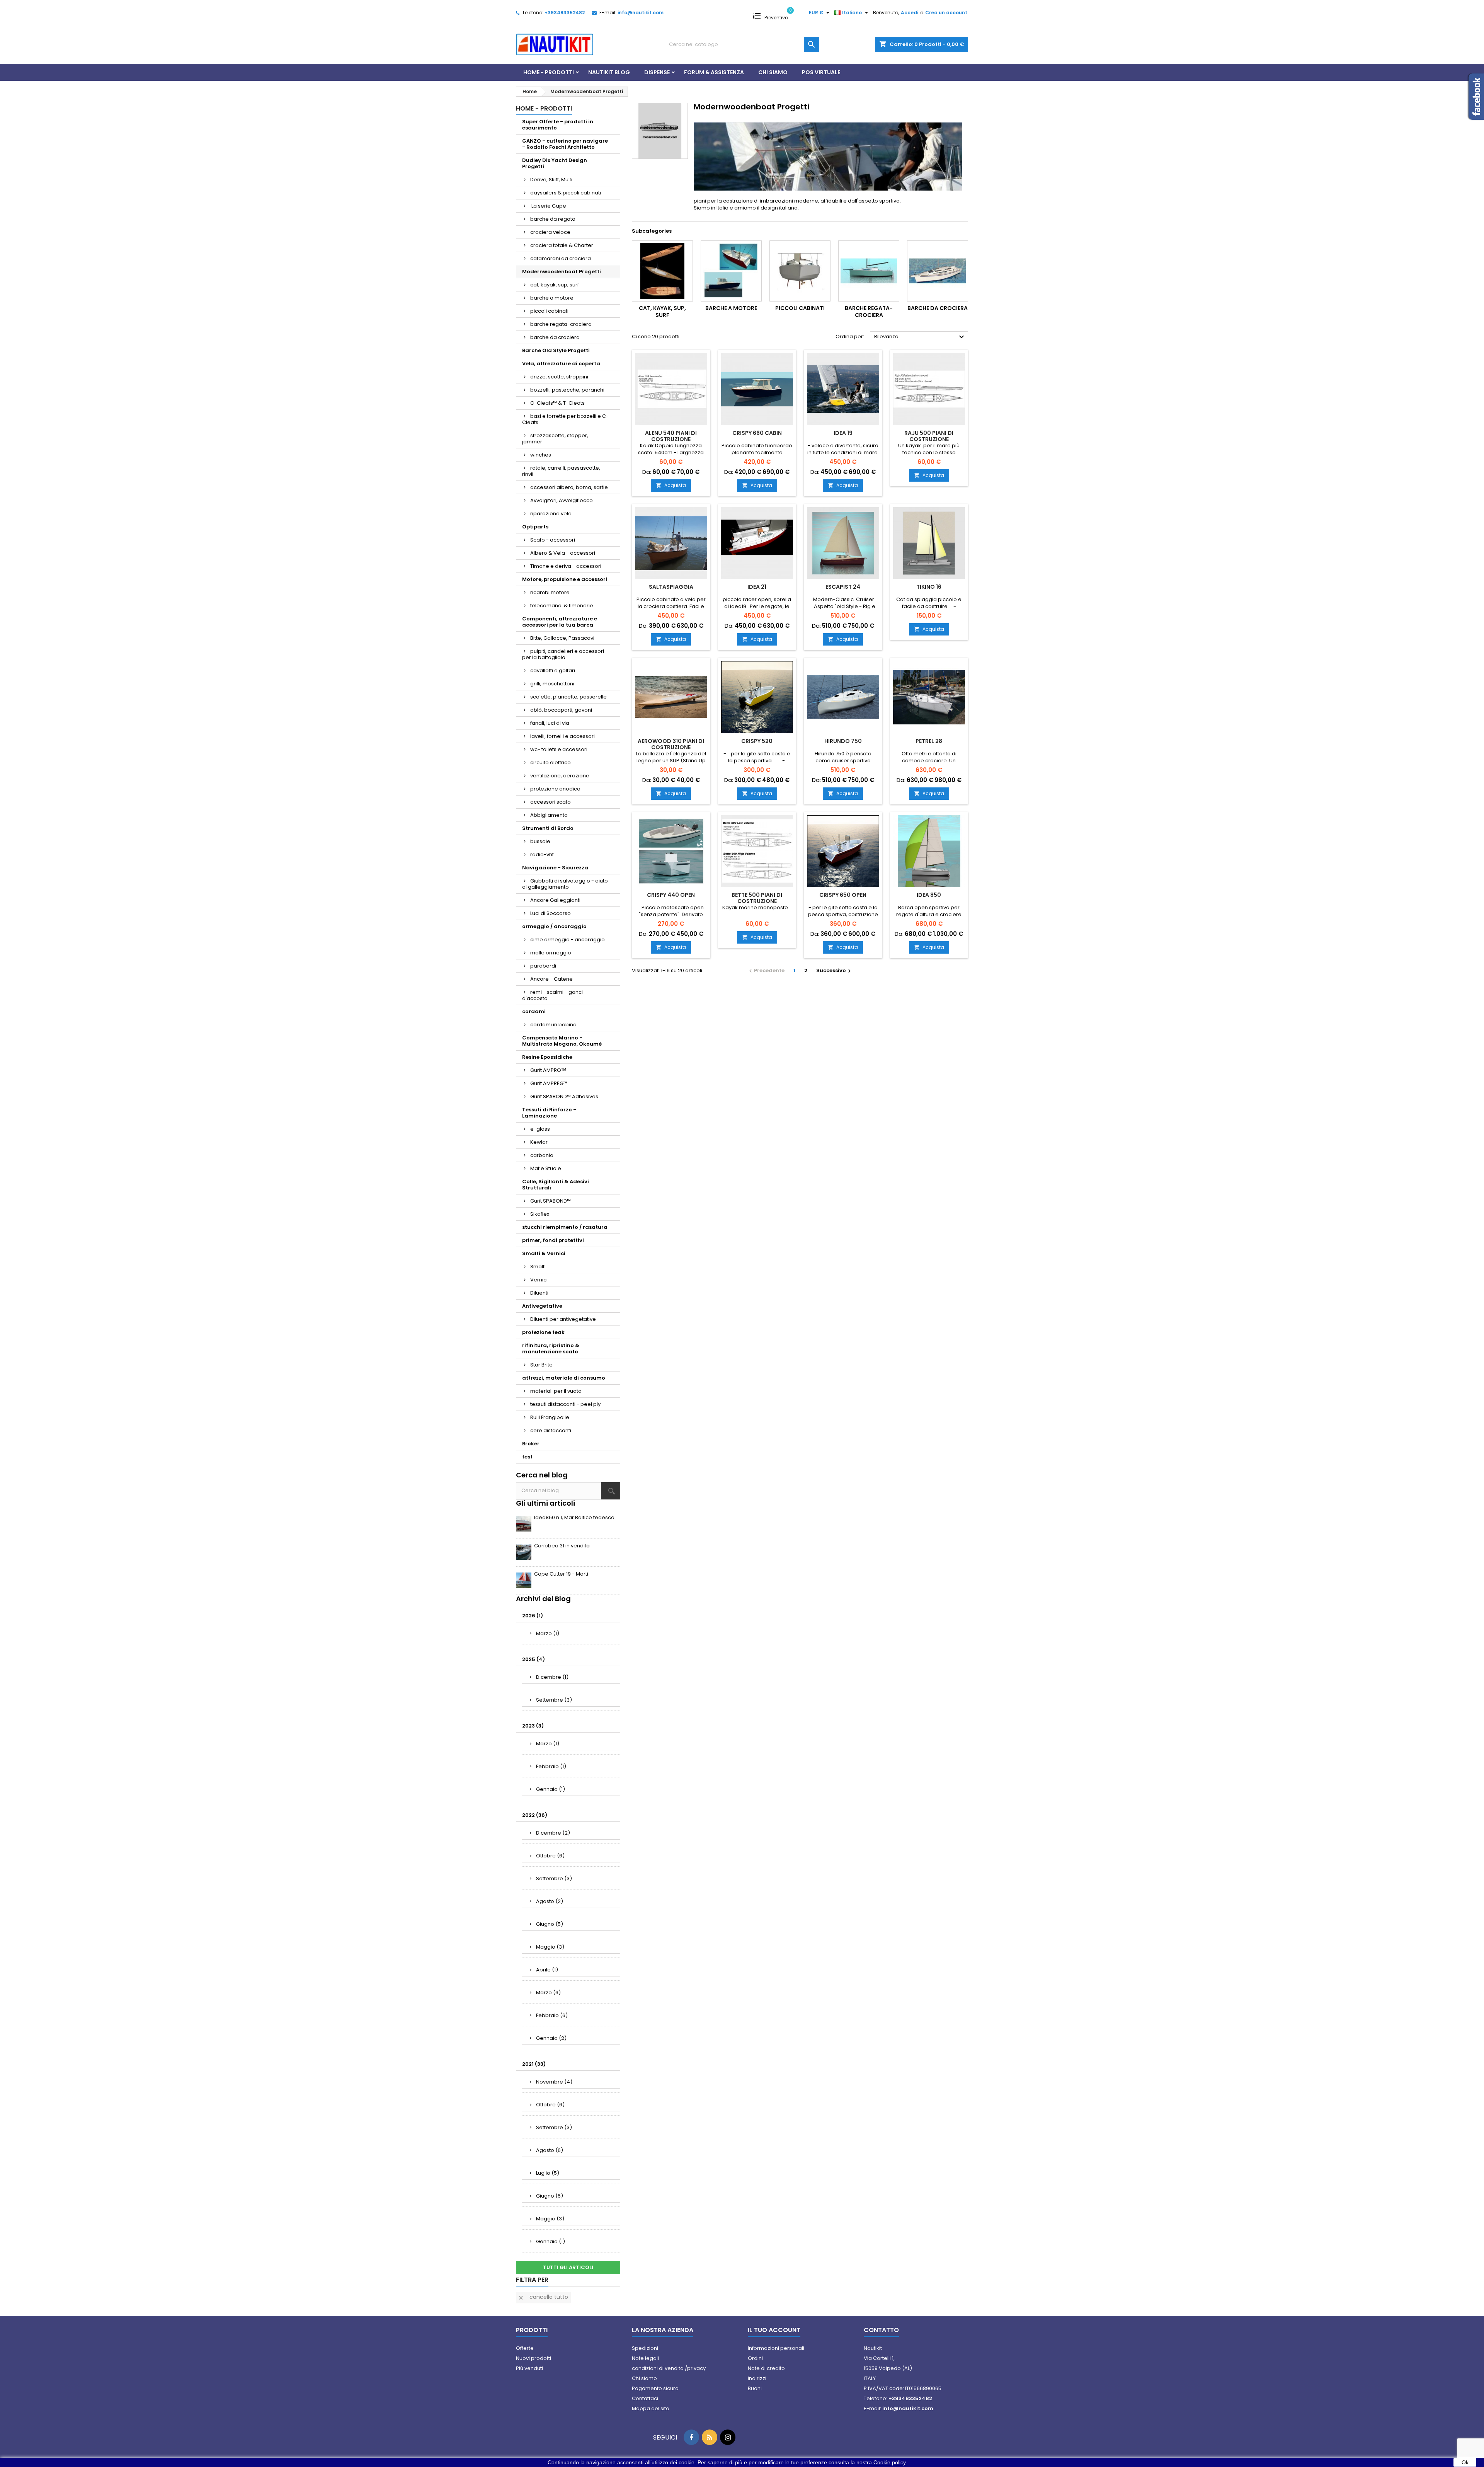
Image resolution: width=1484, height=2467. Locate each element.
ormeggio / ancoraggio (554, 926)
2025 (534, 1659)
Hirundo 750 (843, 741)
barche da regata (553, 219)
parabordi (543, 966)
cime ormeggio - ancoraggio (568, 940)
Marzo (548, 1633)
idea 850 (929, 895)
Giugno (550, 1924)
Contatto (881, 2330)
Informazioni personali (776, 2348)
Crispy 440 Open (671, 895)
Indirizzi (757, 2378)
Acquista (671, 485)
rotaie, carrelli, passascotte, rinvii (561, 471)
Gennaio (551, 1789)
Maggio (550, 1947)
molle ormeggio (551, 953)
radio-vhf (542, 854)
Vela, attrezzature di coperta (561, 364)
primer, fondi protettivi (553, 1240)
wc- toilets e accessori (559, 749)
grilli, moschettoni (552, 684)
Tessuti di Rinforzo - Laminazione (549, 1113)
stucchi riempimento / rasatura (565, 1227)
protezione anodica (555, 789)
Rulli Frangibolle (550, 1417)
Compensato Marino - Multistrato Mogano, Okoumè (562, 1041)
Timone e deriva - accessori (566, 566)
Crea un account (946, 13)
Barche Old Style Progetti (556, 350)
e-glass (540, 1129)
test (527, 1457)
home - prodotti (549, 72)
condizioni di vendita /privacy (669, 2368)
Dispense (657, 72)
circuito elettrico (551, 762)
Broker (531, 1444)
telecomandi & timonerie (562, 606)
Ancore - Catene (551, 979)
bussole (540, 841)
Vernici (539, 1280)
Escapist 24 (843, 587)
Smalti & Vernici (544, 1253)
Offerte (525, 2348)
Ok (1465, 2462)
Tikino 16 (929, 587)
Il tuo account (774, 2330)
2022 (535, 1815)
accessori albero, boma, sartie (569, 487)
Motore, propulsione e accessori (565, 579)
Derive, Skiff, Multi (551, 180)
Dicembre (552, 1677)
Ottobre (550, 1856)
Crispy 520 (757, 741)
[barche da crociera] (938, 271)
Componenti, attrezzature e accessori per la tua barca (560, 622)
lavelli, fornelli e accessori (562, 736)
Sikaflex (540, 1214)
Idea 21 (757, 587)
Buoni (755, 2388)
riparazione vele (551, 514)
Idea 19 (843, 433)
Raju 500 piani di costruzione (929, 436)
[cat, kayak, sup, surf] (662, 271)
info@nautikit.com (641, 13)
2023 (533, 1726)
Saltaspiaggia (671, 587)
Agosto (550, 1901)
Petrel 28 (929, 741)
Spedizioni (645, 2348)
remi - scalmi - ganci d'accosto (552, 995)
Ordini (755, 2358)
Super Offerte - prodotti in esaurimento (558, 125)
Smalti (538, 1267)
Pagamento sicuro (655, 2388)
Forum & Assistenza (714, 72)
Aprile (547, 1970)
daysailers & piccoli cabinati (566, 193)
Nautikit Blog (609, 72)
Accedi (910, 13)
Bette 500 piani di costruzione (757, 898)
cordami (534, 1011)
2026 (533, 1616)
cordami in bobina (553, 1025)
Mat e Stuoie (546, 1168)
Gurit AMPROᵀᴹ (548, 1070)
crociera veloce (550, 232)
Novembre (554, 2082)
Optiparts (535, 527)
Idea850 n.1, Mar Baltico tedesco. (575, 1517)
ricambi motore (550, 592)
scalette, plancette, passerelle (568, 697)
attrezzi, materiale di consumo (564, 1378)
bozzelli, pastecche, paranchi (567, 390)
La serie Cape (548, 206)
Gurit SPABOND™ (551, 1201)
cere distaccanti (551, 1430)
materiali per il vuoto (556, 1391)
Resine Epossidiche (547, 1057)
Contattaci (645, 2398)
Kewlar (539, 1142)
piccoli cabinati (549, 311)
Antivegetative (542, 1306)
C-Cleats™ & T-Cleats (557, 403)
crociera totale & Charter (562, 245)
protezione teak (543, 1332)
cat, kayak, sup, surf (555, 285)
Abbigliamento (549, 815)
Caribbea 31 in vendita (562, 1546)
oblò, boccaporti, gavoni (561, 710)
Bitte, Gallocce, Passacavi (562, 638)
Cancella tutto (543, 2297)
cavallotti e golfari (553, 670)
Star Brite (541, 1365)
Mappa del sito (651, 2408)
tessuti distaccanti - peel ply (565, 1404)
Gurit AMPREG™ (549, 1083)
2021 (534, 2064)
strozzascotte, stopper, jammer (555, 439)
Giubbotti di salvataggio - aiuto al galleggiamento (565, 884)
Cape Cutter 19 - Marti (561, 1574)
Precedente (766, 970)
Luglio (548, 2173)
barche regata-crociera (561, 324)
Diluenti (539, 1293)
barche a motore (552, 298)
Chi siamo (773, 72)
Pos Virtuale (821, 72)
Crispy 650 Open (843, 895)
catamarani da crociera (561, 258)
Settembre (554, 1700)
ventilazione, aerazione (560, 776)
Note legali (645, 2358)
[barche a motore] (731, 271)
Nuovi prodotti (534, 2358)
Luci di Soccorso (551, 913)
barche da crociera (555, 337)
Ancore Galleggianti (555, 900)
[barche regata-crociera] (869, 271)
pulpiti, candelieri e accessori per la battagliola (563, 654)
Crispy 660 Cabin (757, 433)
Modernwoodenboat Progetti (562, 272)
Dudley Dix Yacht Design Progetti (555, 163)
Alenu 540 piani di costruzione (671, 436)
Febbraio (551, 1766)
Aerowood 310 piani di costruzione (671, 744)
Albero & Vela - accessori (563, 553)
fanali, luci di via (550, 723)
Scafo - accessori (553, 540)
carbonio (542, 1155)
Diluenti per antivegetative (563, 1319)
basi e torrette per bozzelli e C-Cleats (565, 419)
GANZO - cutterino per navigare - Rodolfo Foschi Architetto (565, 144)
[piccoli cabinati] (800, 271)
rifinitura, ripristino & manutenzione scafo (551, 1349)
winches (541, 455)
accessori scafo (551, 802)
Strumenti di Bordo (548, 828)
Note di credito (766, 2368)
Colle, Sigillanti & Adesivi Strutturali (556, 1185)
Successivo (835, 970)
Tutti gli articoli (568, 2267)
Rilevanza (920, 337)
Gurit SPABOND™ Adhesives (564, 1096)
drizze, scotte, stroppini (559, 377)
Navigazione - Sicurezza (555, 868)
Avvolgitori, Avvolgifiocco (562, 500)
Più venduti (529, 2368)
